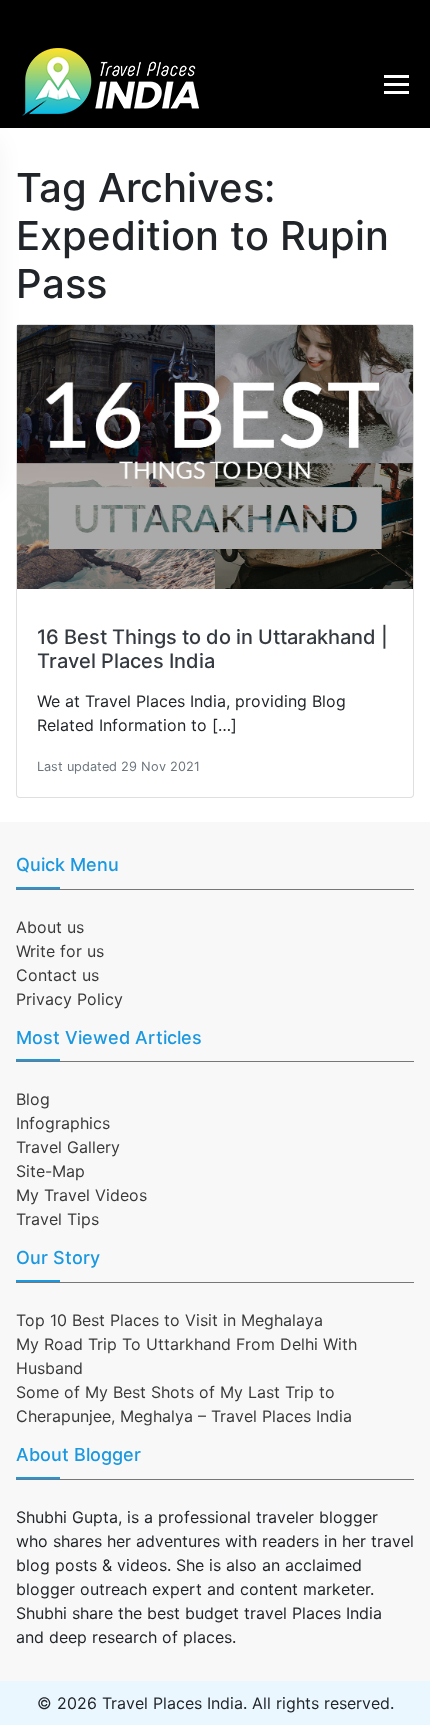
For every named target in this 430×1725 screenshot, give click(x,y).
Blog (33, 1099)
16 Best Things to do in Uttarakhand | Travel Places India (212, 649)
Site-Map (50, 1171)
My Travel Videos (81, 1195)
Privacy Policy (69, 999)
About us (50, 927)
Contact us (57, 975)
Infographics (63, 1123)
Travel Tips (57, 1219)
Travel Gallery (68, 1147)
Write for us (60, 951)
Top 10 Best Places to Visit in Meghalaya (169, 1320)
